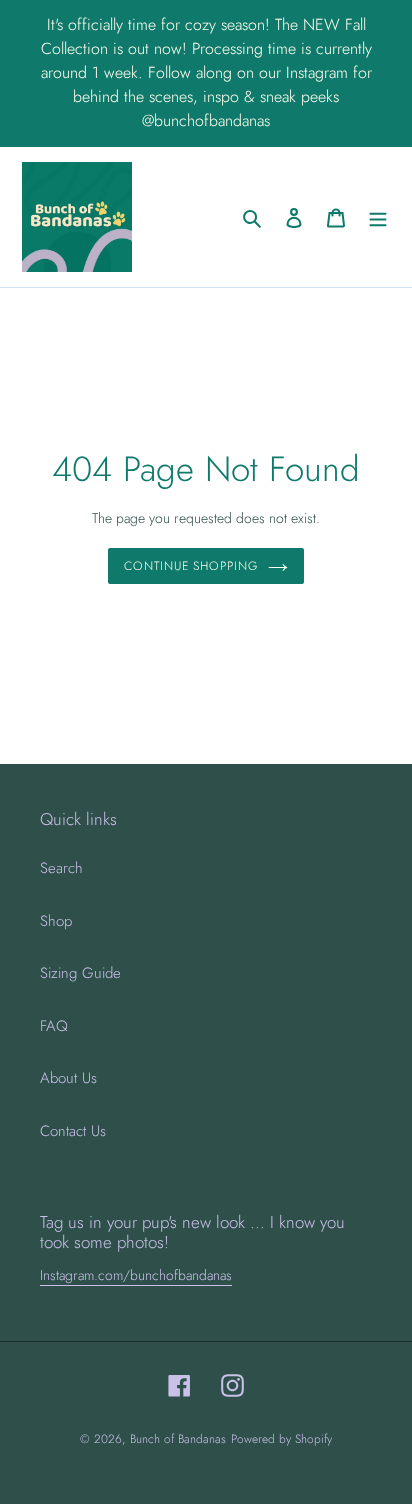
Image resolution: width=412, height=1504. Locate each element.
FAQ (54, 1026)
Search (61, 868)
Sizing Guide (80, 973)
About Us (68, 1078)
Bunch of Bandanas (178, 1439)
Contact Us (73, 1131)
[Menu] (378, 217)
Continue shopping (191, 566)
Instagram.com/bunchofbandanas (136, 1275)
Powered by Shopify (281, 1439)
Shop (56, 921)
